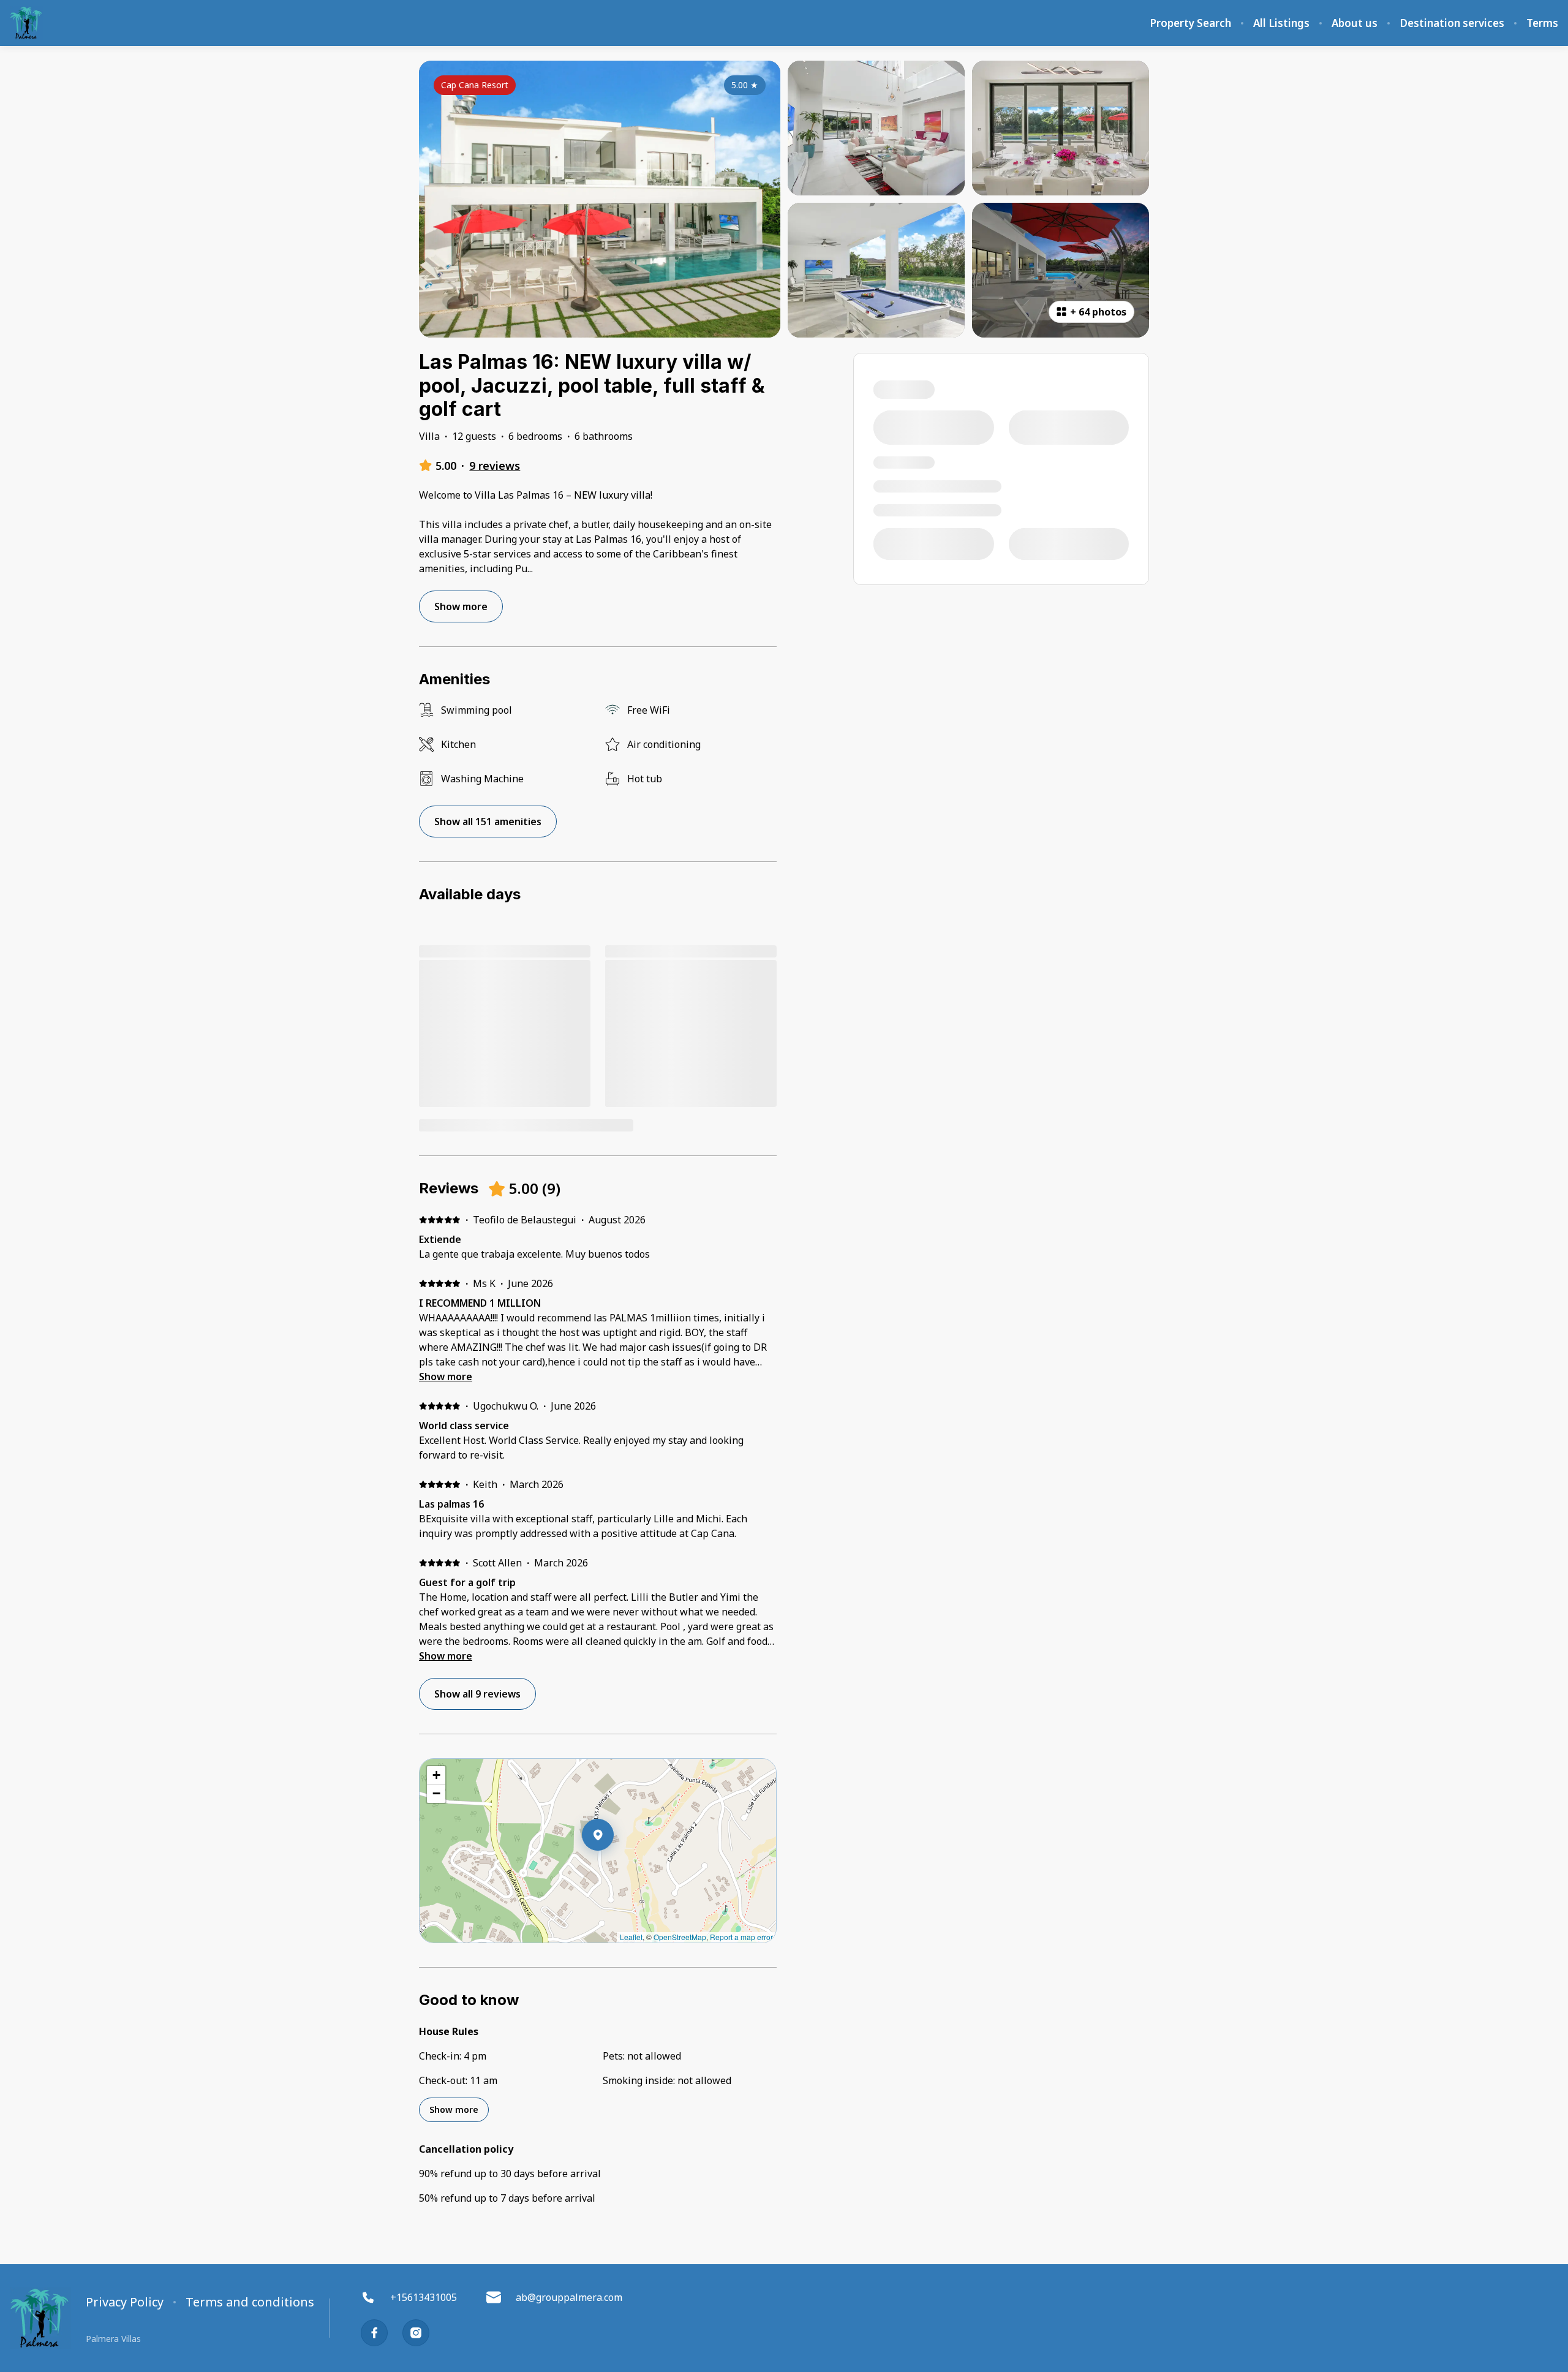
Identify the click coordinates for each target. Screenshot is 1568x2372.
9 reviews (495, 466)
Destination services (1452, 23)
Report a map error (741, 1937)
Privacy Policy (125, 2302)
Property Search (1190, 23)
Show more (446, 1377)
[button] (614, 1867)
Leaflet (631, 1937)
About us (1355, 23)
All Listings (1281, 23)
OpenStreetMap (680, 1937)
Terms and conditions (250, 2302)
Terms (1542, 23)
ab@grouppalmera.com (569, 2297)
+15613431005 (424, 2297)
